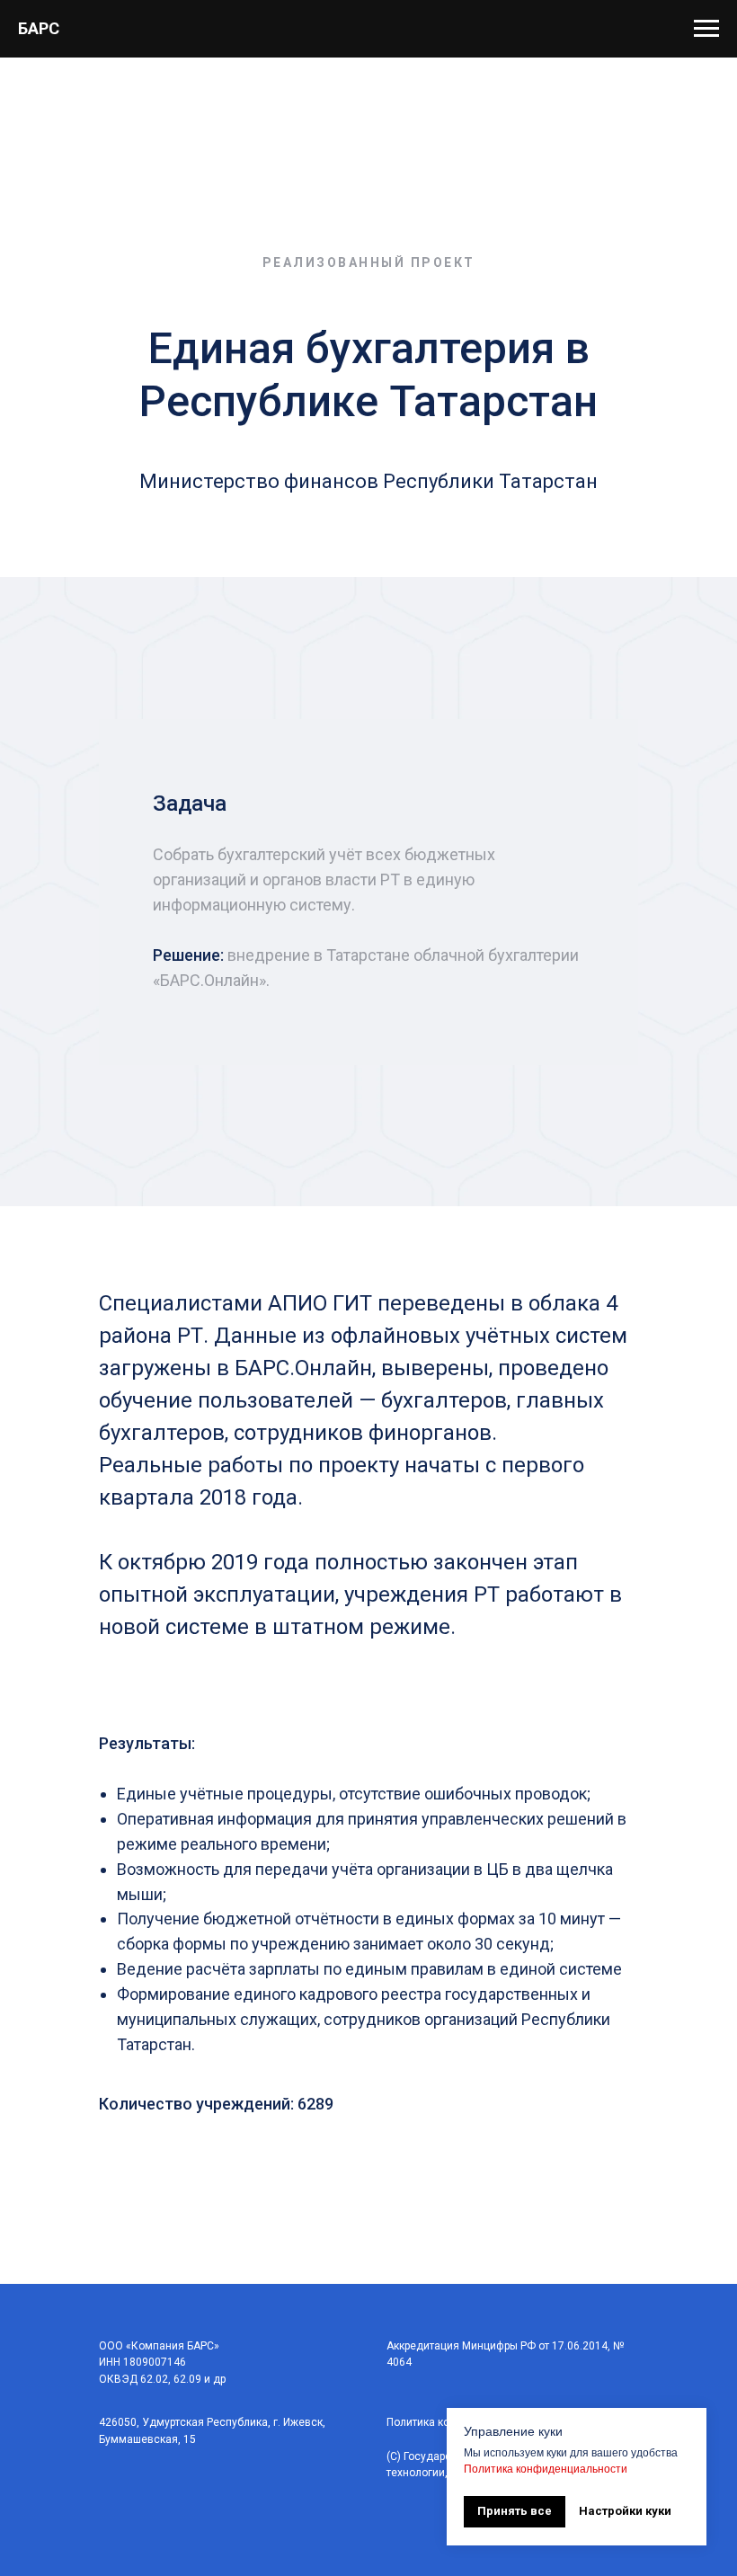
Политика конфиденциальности (546, 2469)
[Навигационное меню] (706, 29)
